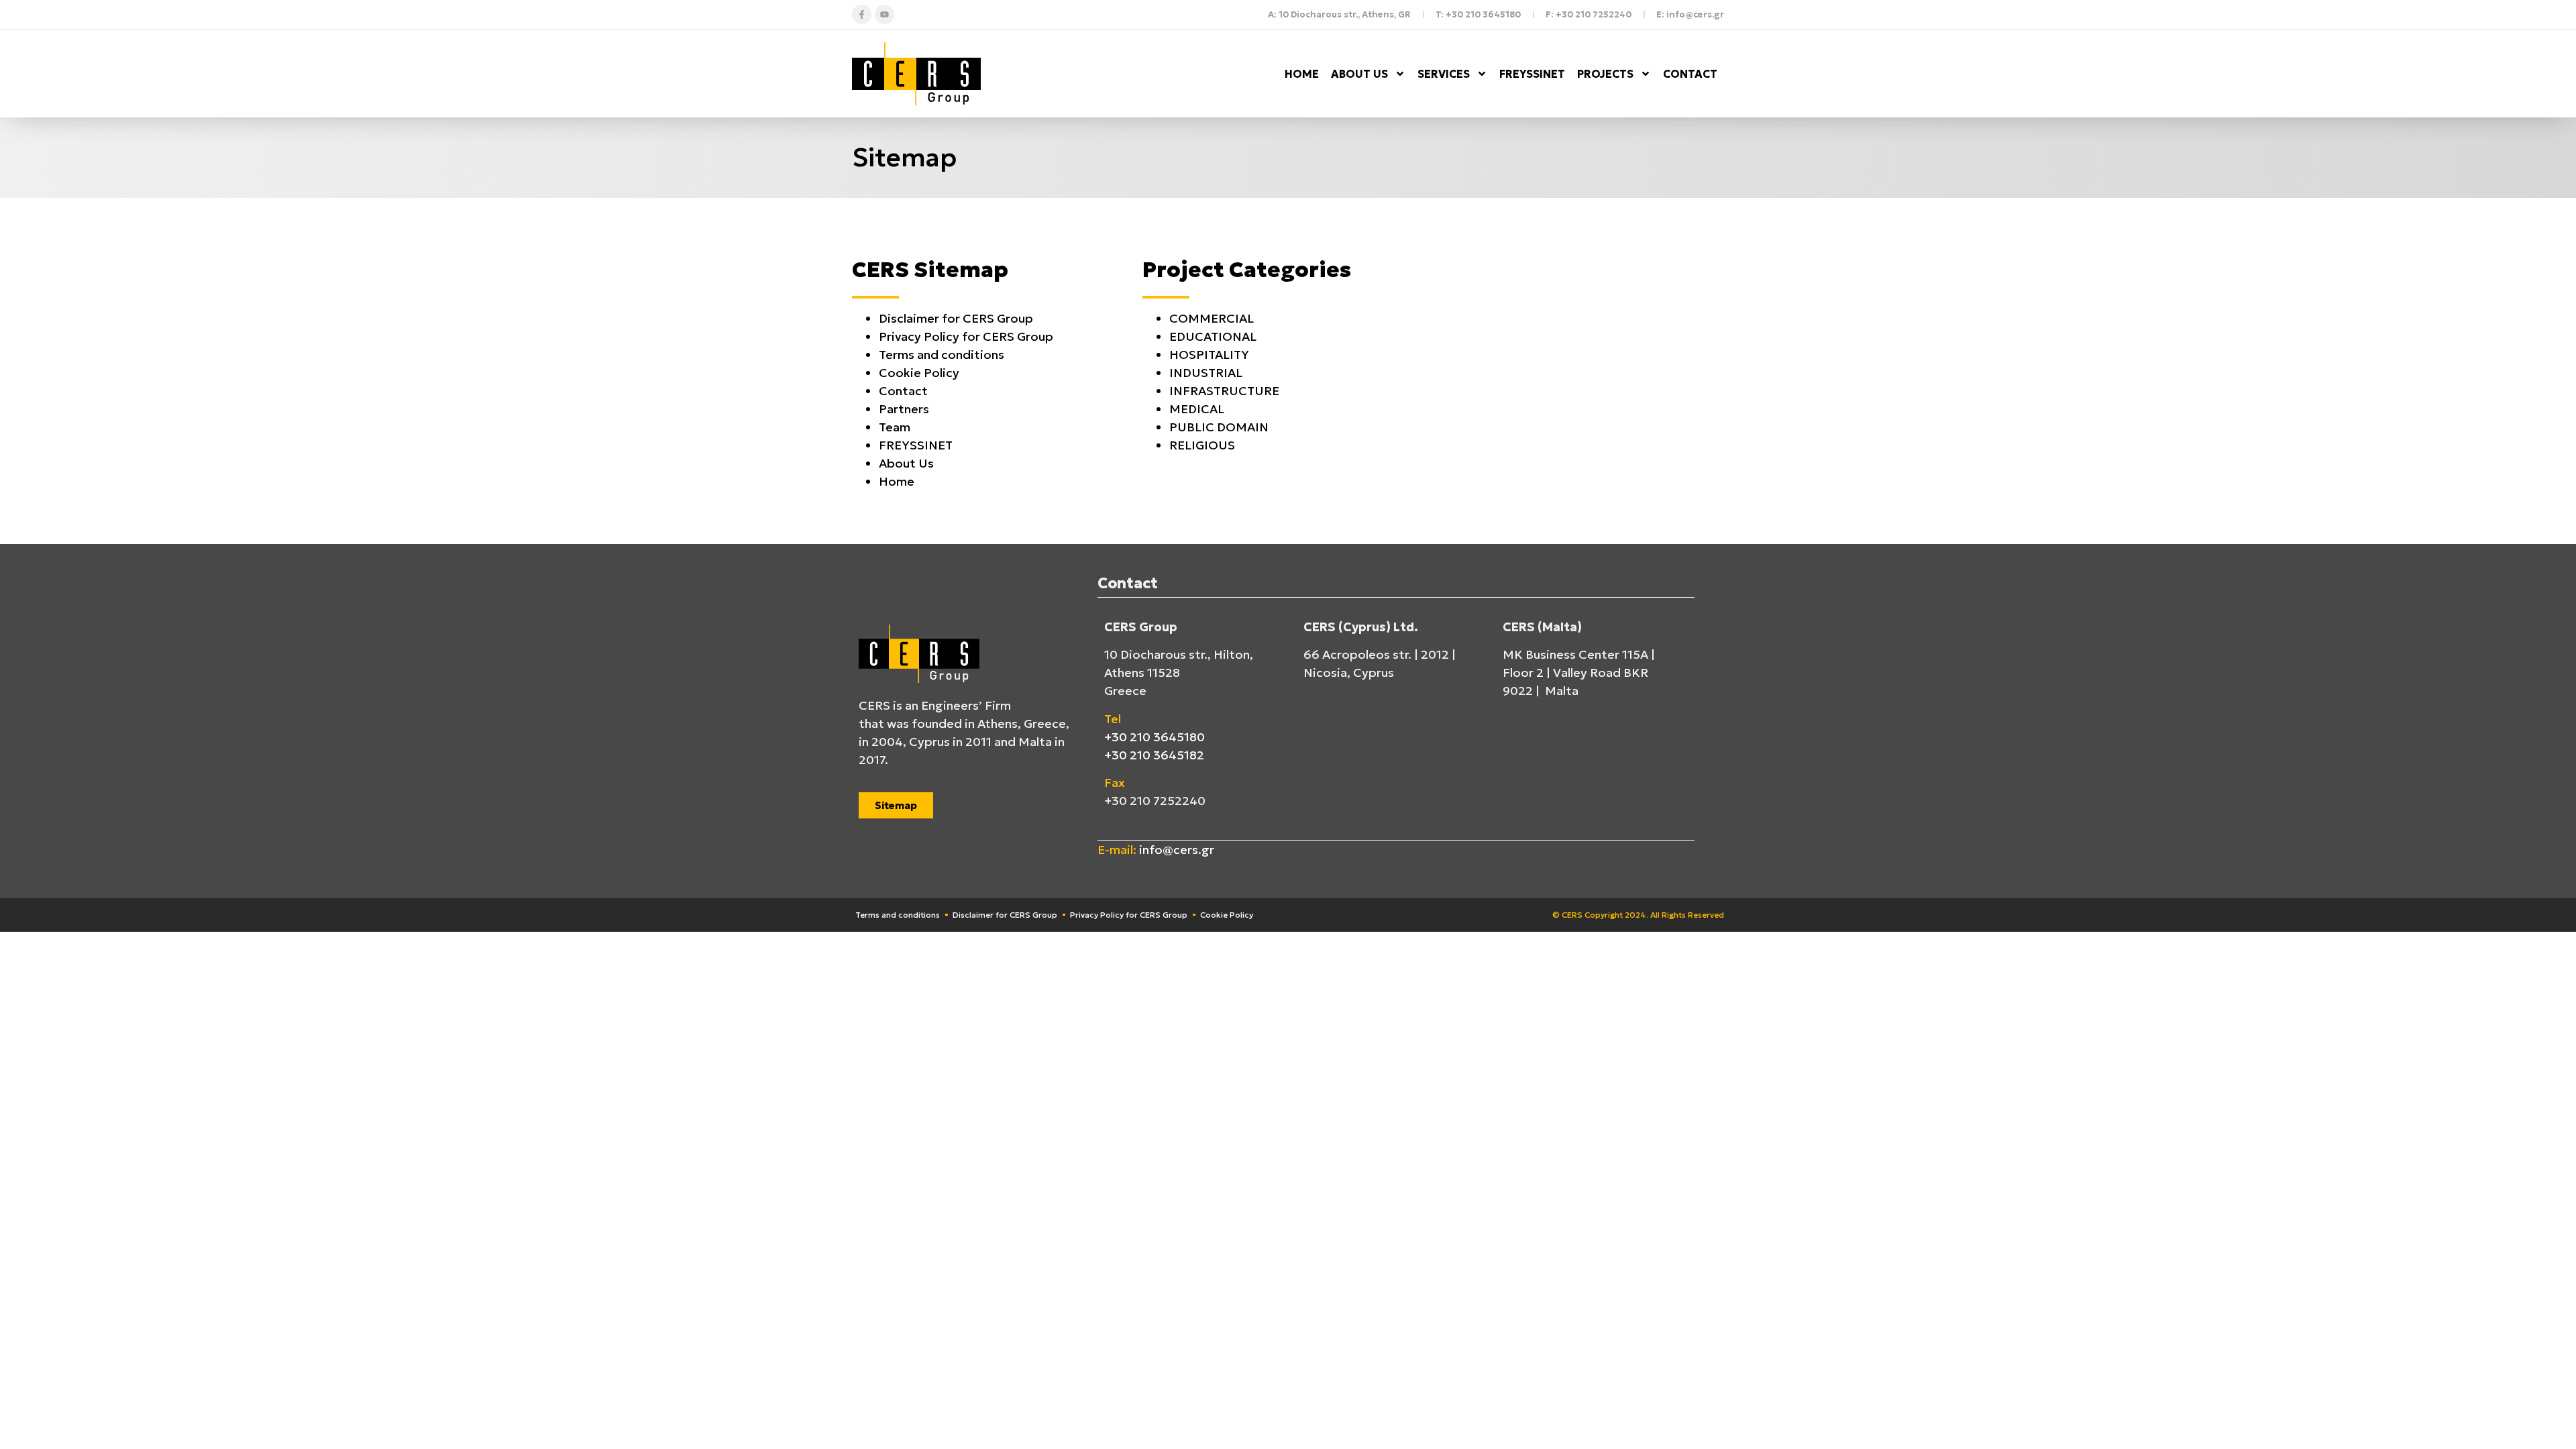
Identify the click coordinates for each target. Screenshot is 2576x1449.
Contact (903, 391)
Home (897, 481)
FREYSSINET (1532, 74)
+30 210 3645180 (1155, 737)
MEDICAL (1197, 409)
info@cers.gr (1177, 850)
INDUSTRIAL (1206, 373)
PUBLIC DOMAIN (1219, 427)
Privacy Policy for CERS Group (966, 336)
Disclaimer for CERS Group (956, 318)
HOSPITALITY (1209, 355)
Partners (904, 409)
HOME (1302, 74)
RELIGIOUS (1202, 445)
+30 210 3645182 (1154, 755)
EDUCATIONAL (1213, 336)
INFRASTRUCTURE (1224, 391)
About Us (906, 463)
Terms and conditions (942, 355)
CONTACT (1690, 74)
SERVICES (1444, 74)
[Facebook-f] (862, 14)
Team (895, 427)
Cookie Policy (919, 373)
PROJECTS (1605, 74)
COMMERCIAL (1212, 318)
